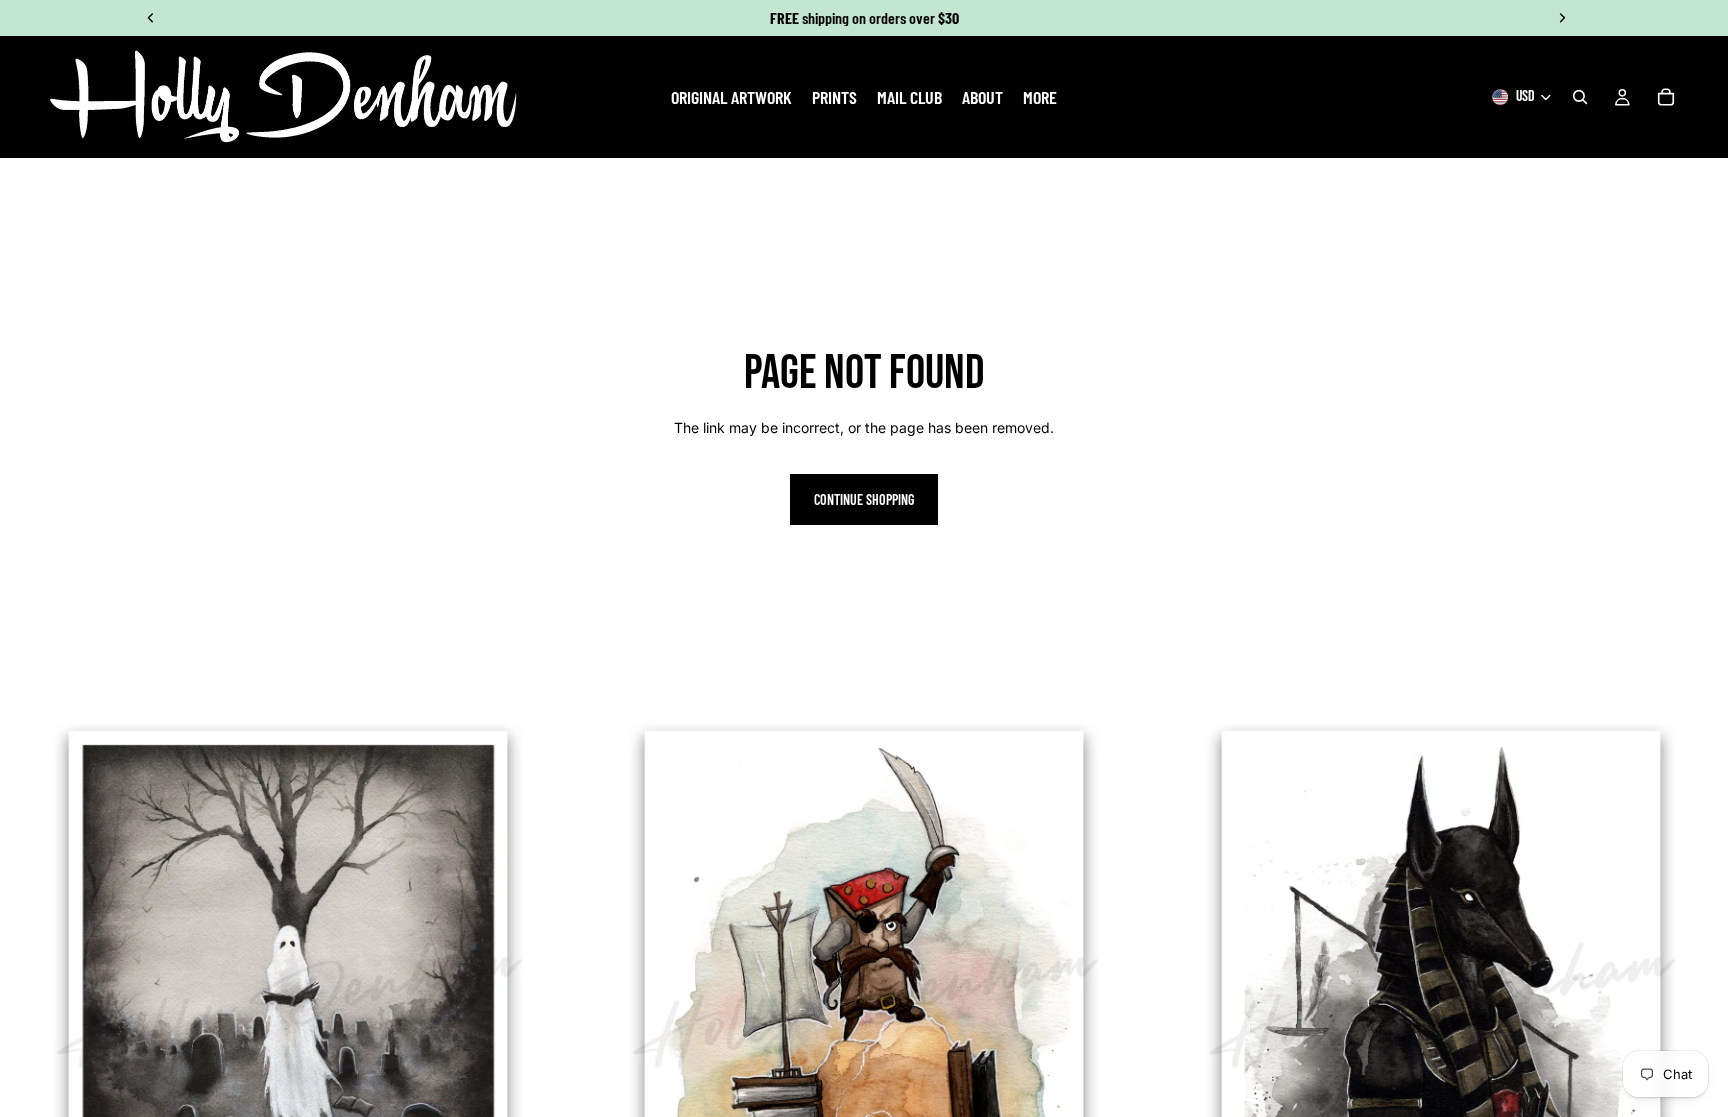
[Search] (1580, 97)
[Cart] (1666, 97)
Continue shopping (864, 499)
